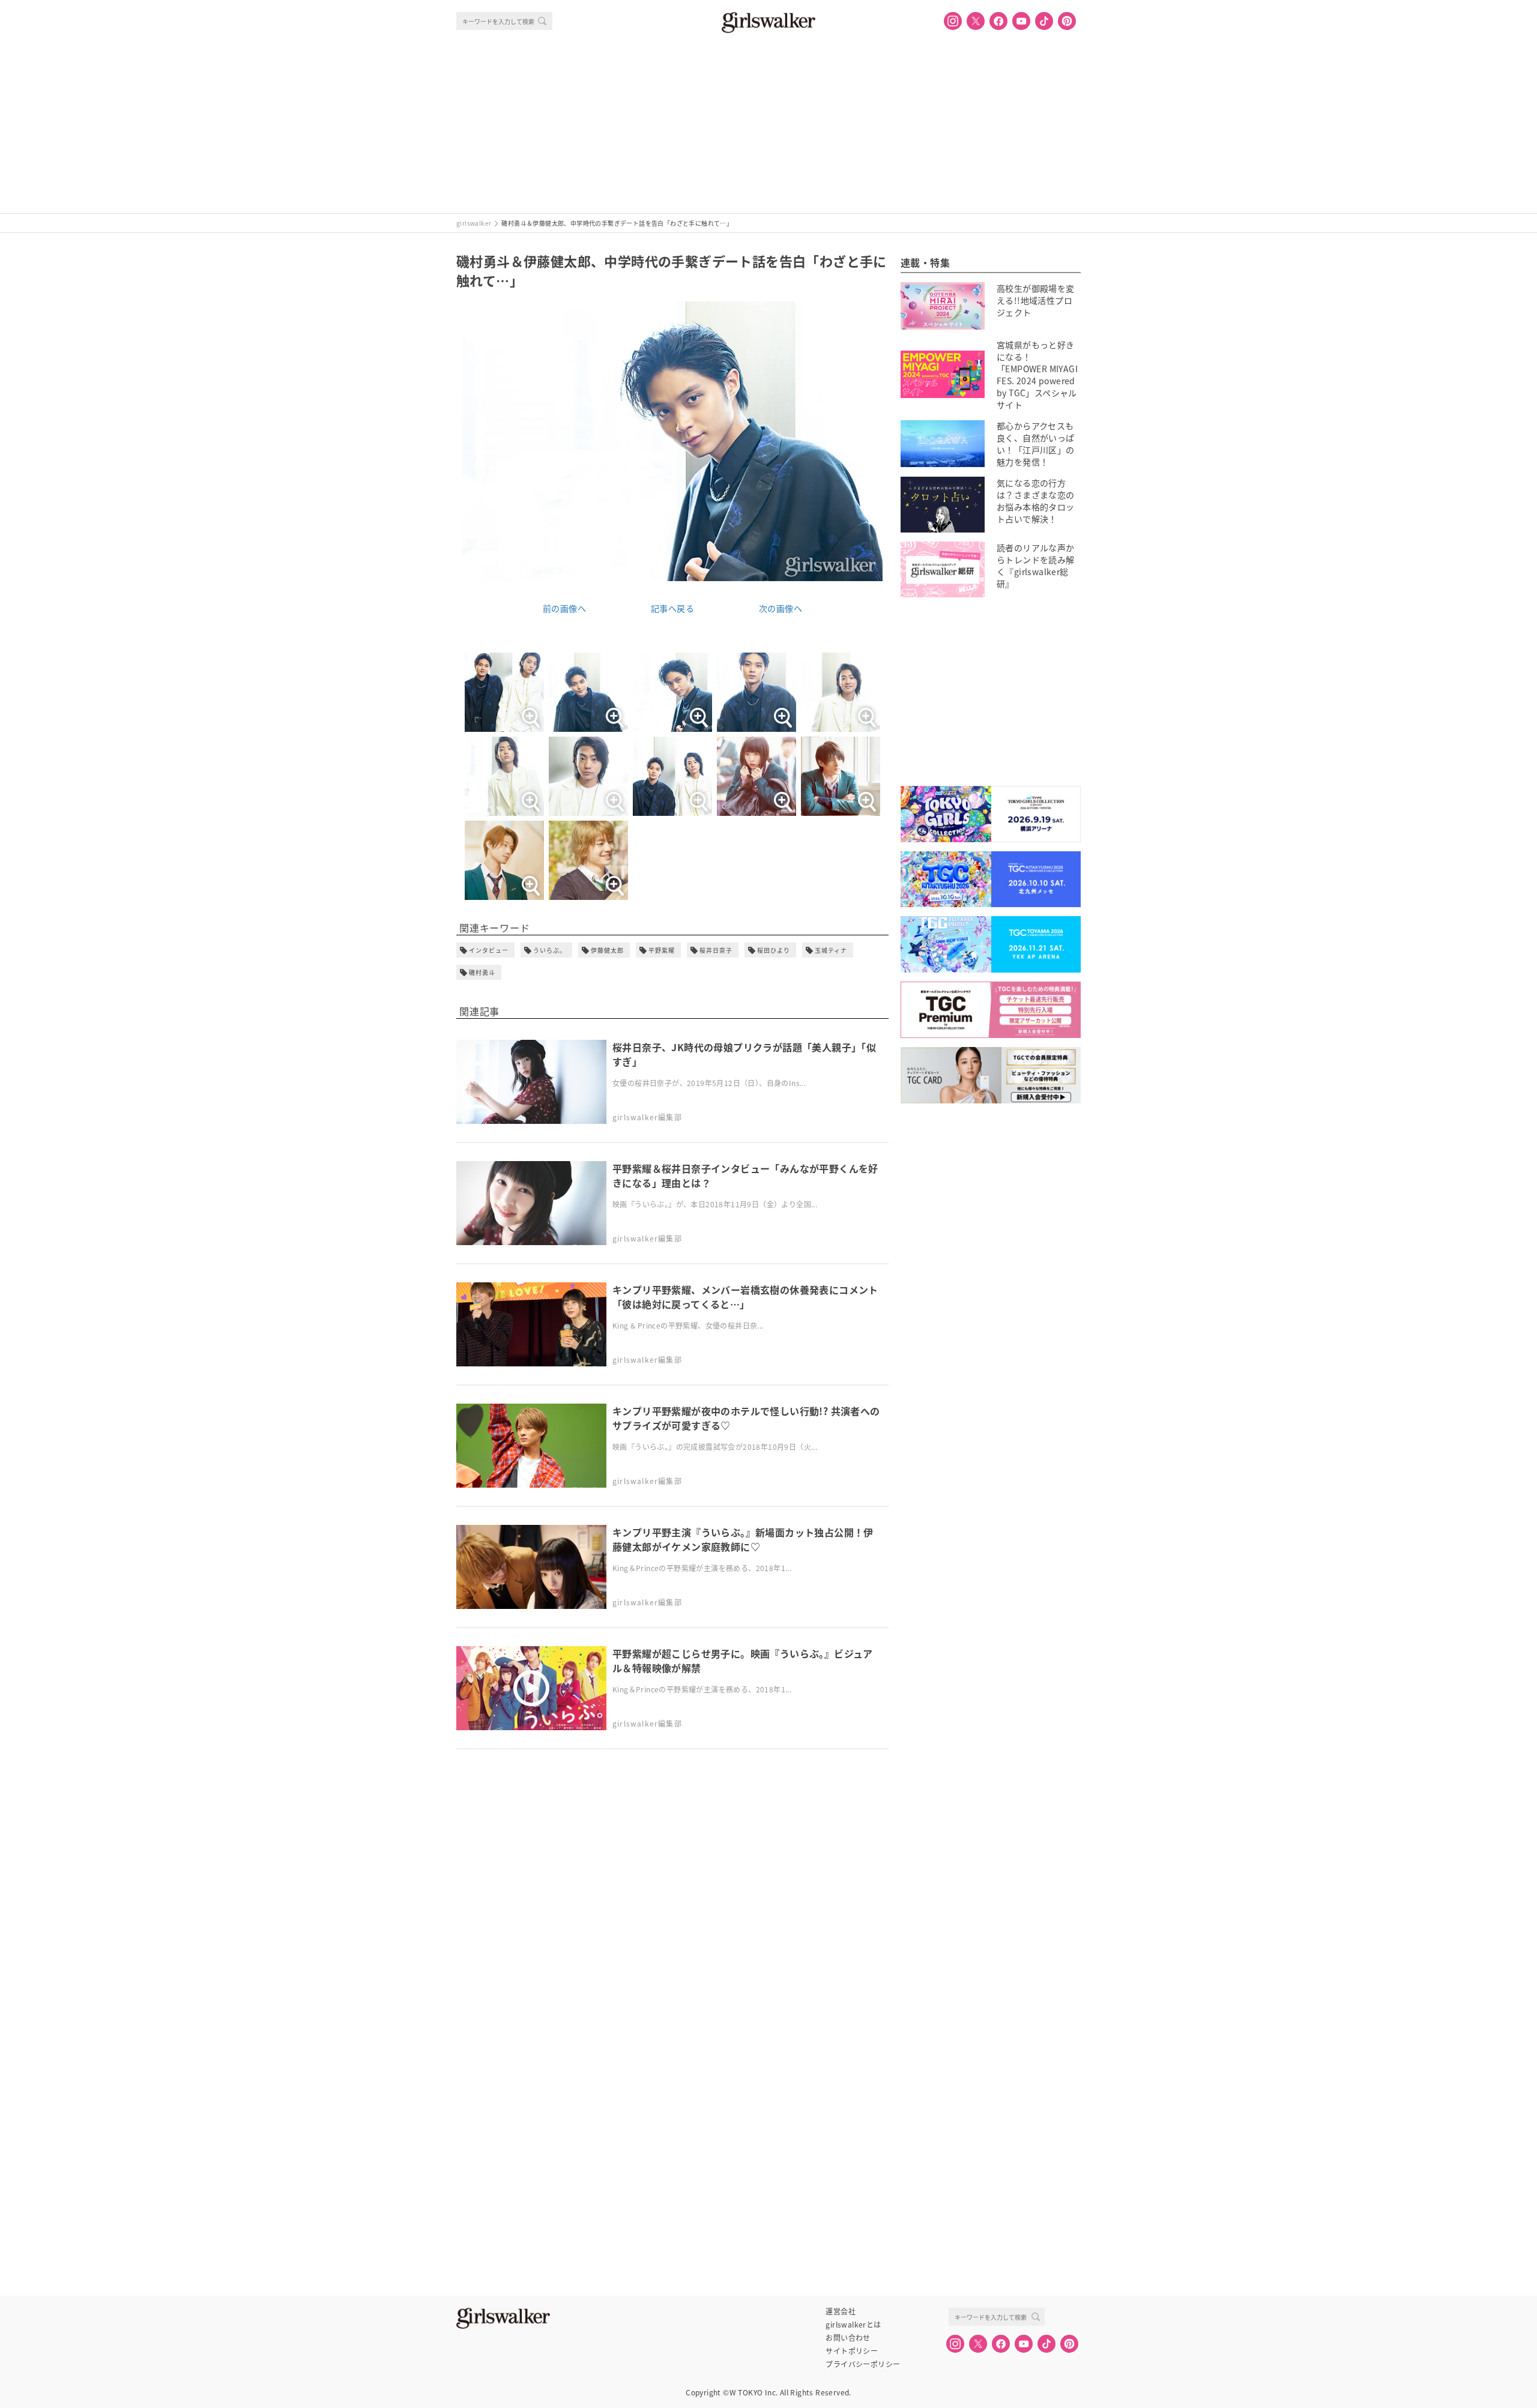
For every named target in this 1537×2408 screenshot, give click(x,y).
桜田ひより (774, 950)
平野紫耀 (662, 950)
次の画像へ (781, 608)
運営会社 (841, 2311)
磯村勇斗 (482, 972)
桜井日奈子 (716, 950)
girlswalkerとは (853, 2325)
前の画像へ (564, 608)
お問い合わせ (848, 2338)
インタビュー (489, 950)
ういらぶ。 (550, 950)
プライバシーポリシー (863, 2364)
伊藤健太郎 (607, 950)
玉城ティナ (831, 950)
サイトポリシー (852, 2351)
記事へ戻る (672, 608)
